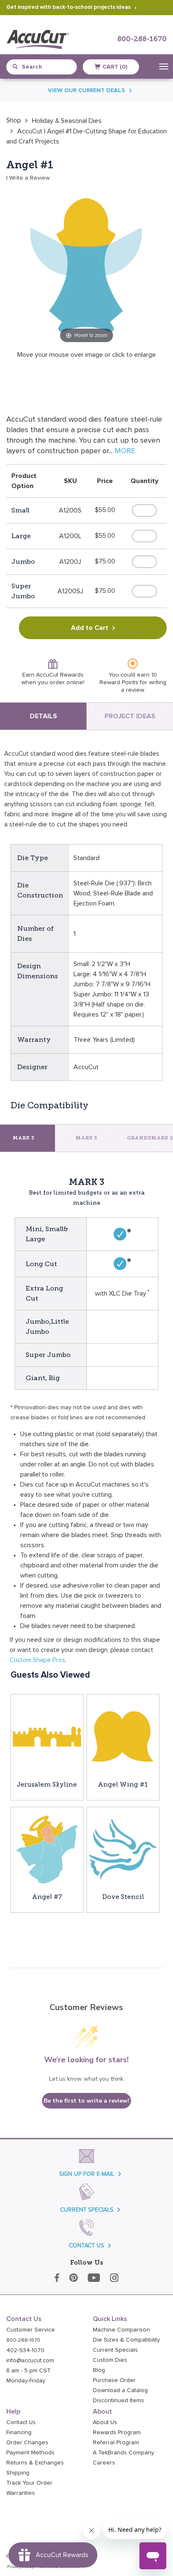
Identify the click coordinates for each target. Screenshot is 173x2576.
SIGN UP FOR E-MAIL (87, 2174)
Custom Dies (110, 2360)
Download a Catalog (120, 2390)
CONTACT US (86, 2245)
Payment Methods (30, 2453)
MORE (125, 451)
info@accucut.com (30, 2361)
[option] (14, 120)
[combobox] (45, 67)
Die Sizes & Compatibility (126, 2340)
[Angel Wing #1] (123, 1737)
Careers (104, 2463)
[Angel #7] (47, 1849)
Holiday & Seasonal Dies (67, 121)
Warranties (21, 2493)
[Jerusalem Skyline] (47, 1737)
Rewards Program (117, 2433)
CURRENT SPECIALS (87, 2210)
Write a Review (29, 178)
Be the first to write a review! (86, 2101)
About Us (105, 2422)
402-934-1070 (25, 2350)
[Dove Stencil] (123, 1849)
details (43, 716)
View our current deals (86, 90)
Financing (19, 2433)
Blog (99, 2370)
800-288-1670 (142, 39)
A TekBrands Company (123, 2453)
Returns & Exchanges (35, 2463)
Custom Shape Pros (37, 1660)
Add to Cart (90, 628)
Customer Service (31, 2330)
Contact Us (21, 2422)
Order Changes (27, 2443)
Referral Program (116, 2443)
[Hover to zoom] (86, 265)
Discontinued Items (118, 2401)
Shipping (18, 2473)
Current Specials (115, 2350)
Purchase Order (114, 2380)
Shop (14, 120)
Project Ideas (130, 716)
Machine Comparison (121, 2330)
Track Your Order (29, 2483)
